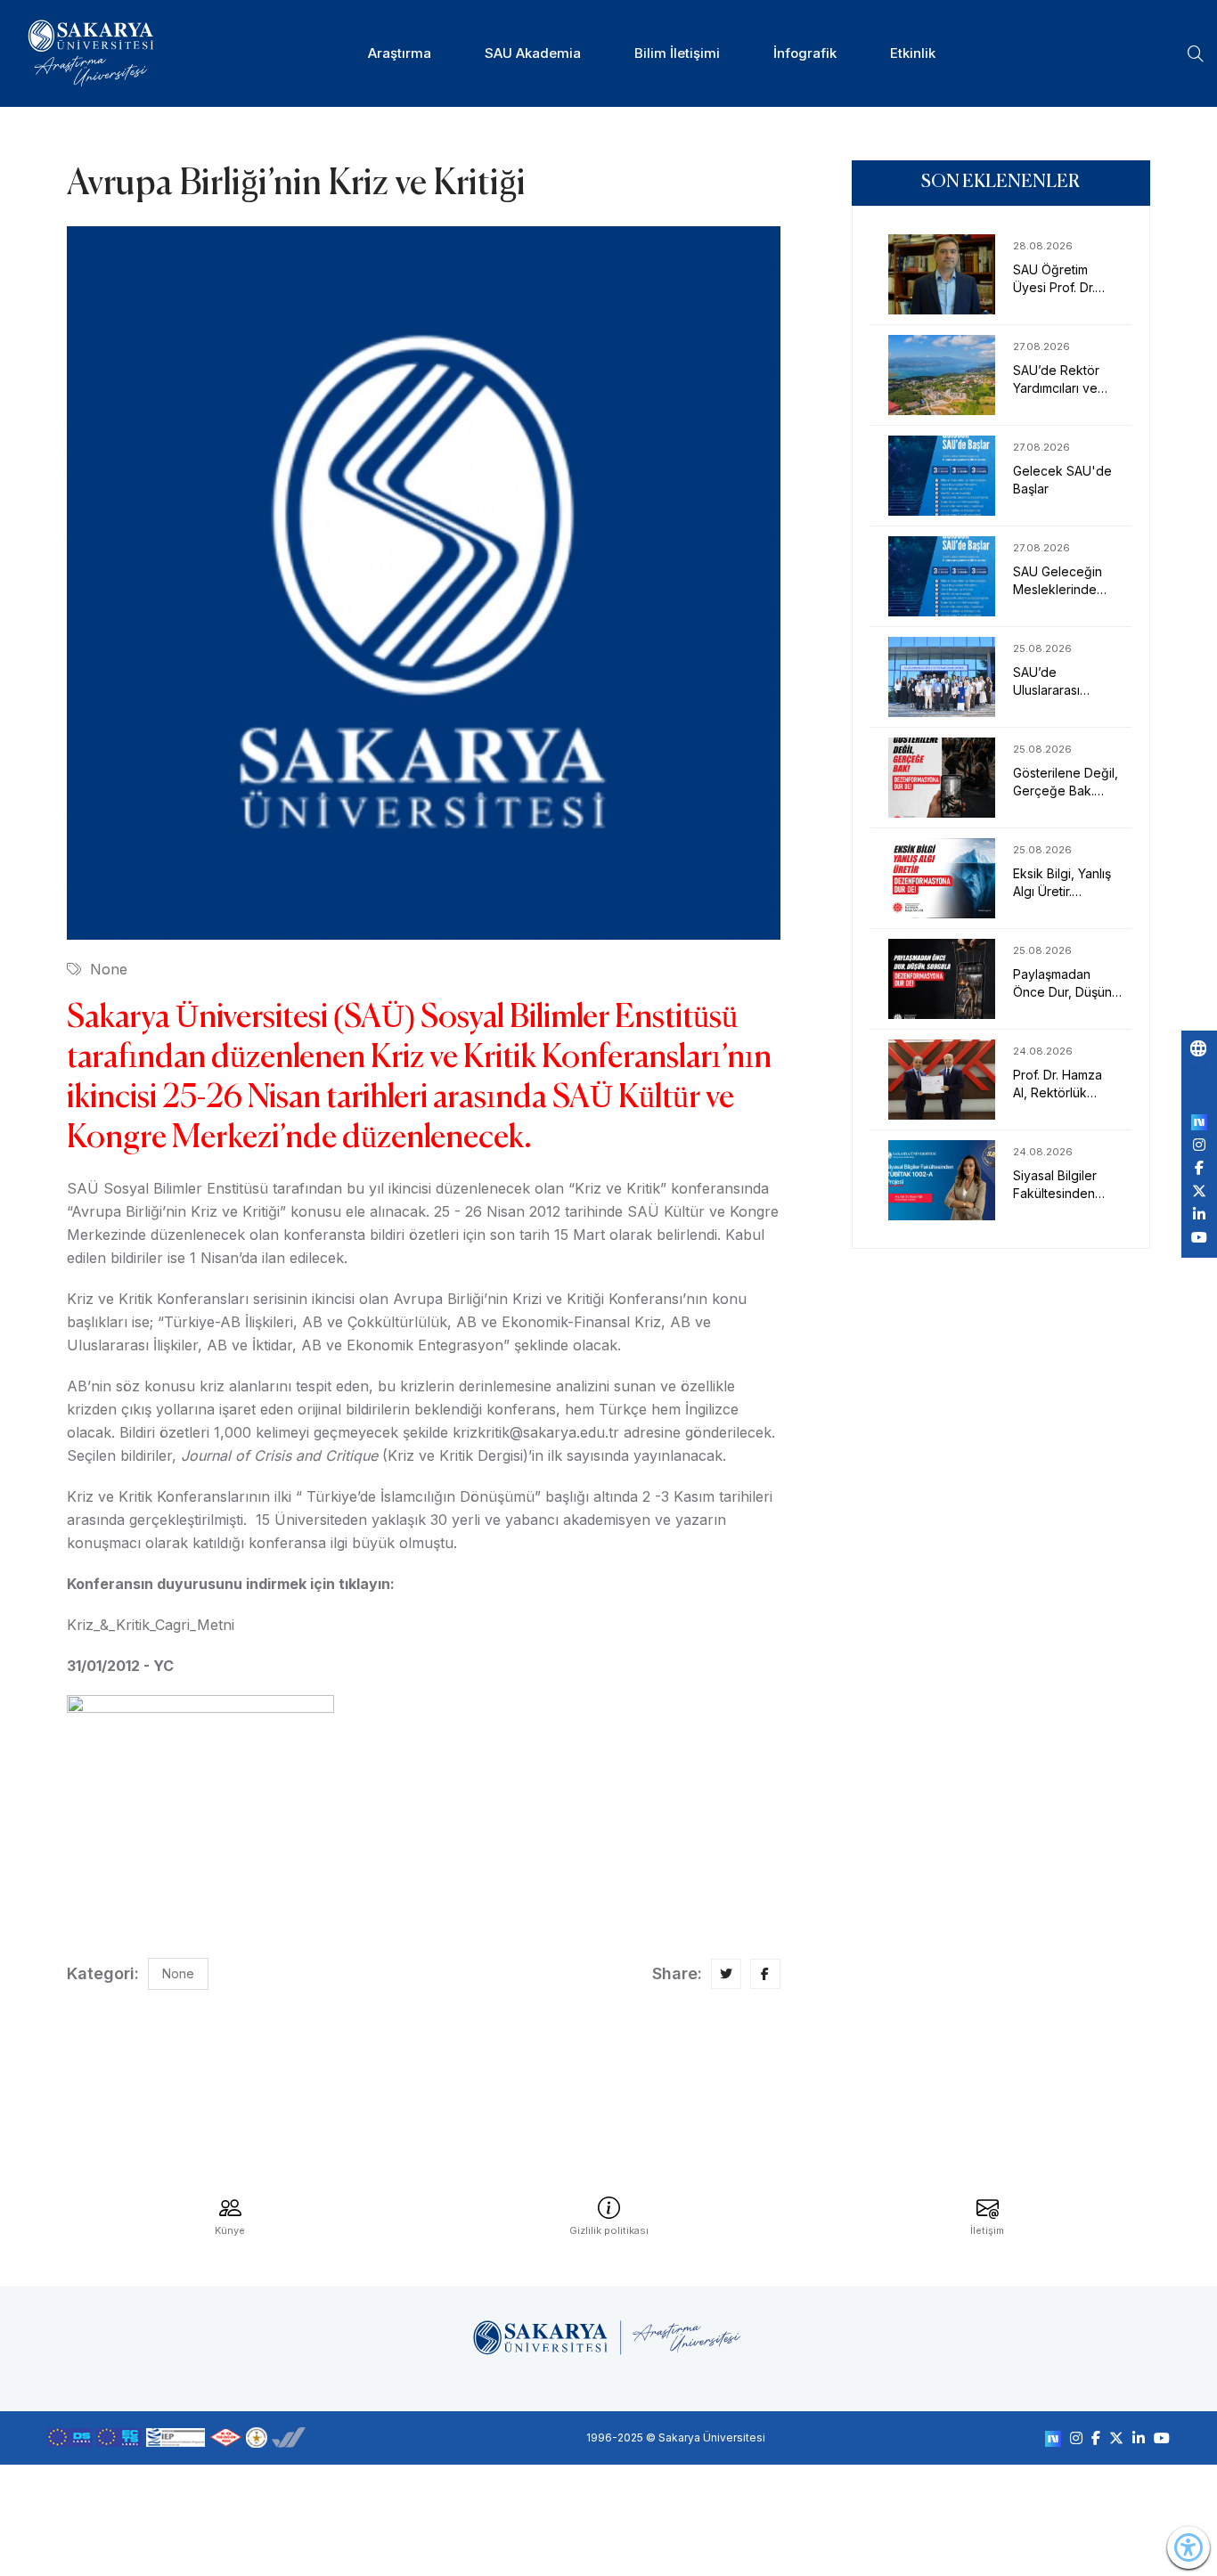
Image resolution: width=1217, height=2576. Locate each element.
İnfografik (805, 53)
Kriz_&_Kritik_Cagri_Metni (151, 1625)
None (109, 969)
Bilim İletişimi (677, 53)
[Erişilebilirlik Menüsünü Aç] (1188, 2547)
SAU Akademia (533, 53)
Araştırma (400, 53)
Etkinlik (913, 53)
